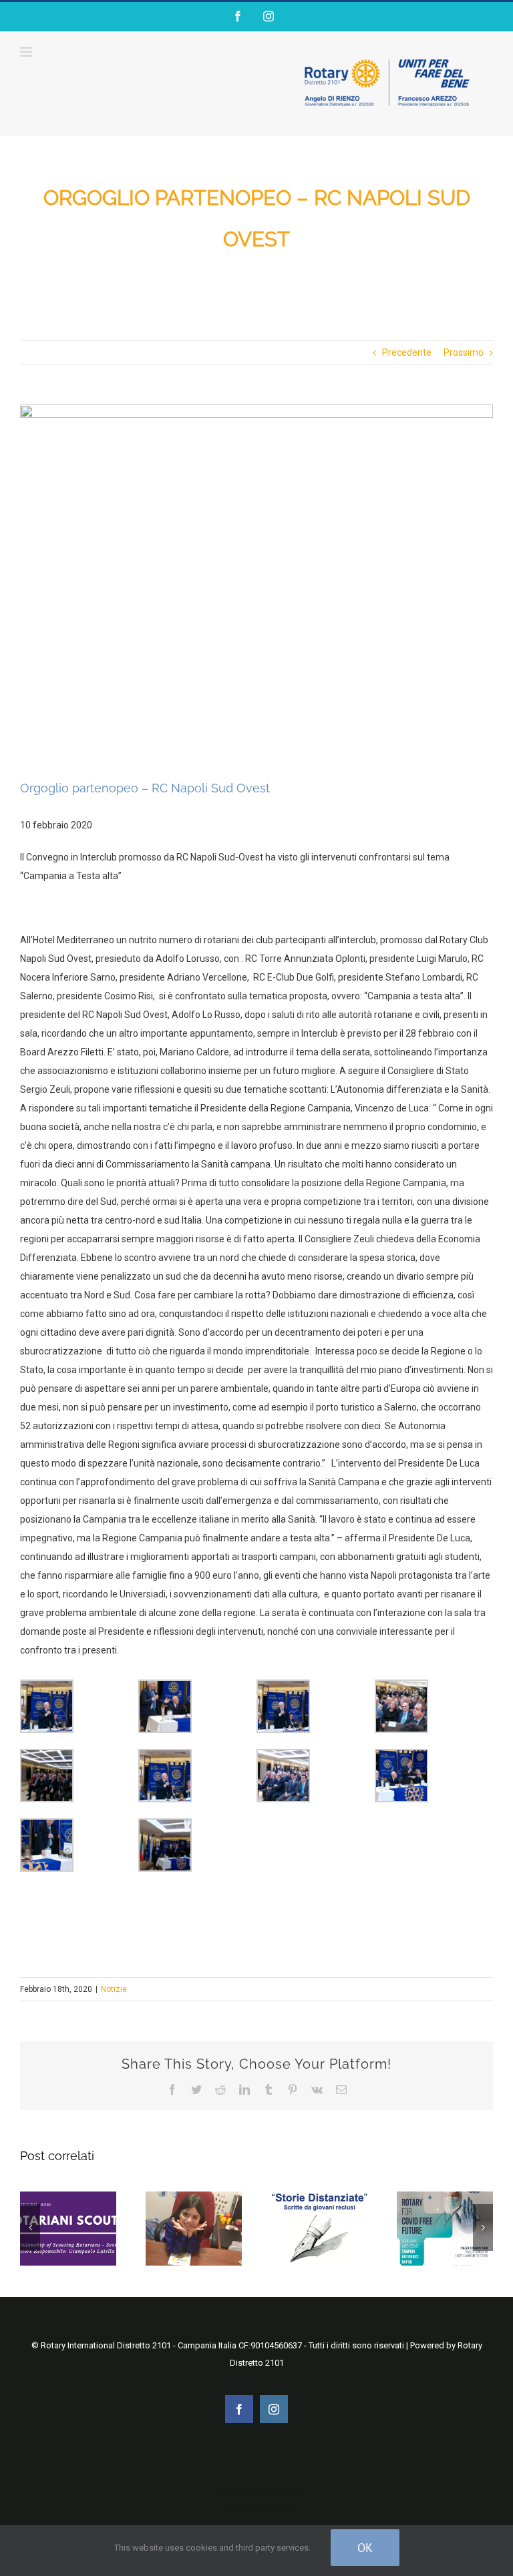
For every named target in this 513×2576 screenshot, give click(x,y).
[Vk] (317, 2089)
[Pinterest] (293, 2089)
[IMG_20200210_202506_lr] (256, 582)
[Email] (341, 2089)
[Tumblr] (269, 2089)
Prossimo (464, 352)
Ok (365, 2548)
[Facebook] (238, 16)
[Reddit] (220, 2089)
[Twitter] (196, 2089)
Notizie (114, 1989)
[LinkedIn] (244, 2089)
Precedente (407, 352)
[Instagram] (269, 16)
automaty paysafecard (257, 2492)
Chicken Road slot (257, 2509)
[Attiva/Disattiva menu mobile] (27, 52)
